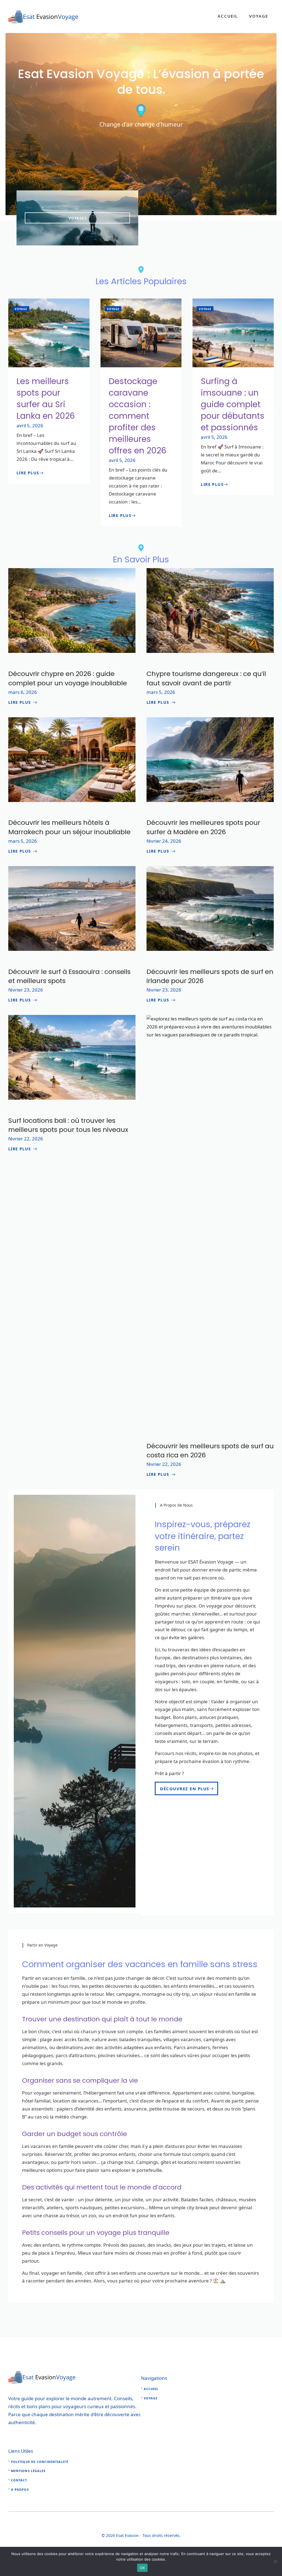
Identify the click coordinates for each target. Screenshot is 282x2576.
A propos (20, 2489)
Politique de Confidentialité (40, 2462)
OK (143, 2568)
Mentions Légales (28, 2471)
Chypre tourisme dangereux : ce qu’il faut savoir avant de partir (206, 678)
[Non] (275, 2561)
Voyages (78, 218)
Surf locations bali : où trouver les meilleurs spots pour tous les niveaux (68, 1125)
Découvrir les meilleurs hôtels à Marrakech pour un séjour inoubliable (69, 827)
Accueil (228, 16)
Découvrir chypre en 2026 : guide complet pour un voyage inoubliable (68, 678)
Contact (19, 2480)
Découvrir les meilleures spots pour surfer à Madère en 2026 (203, 827)
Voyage (259, 16)
